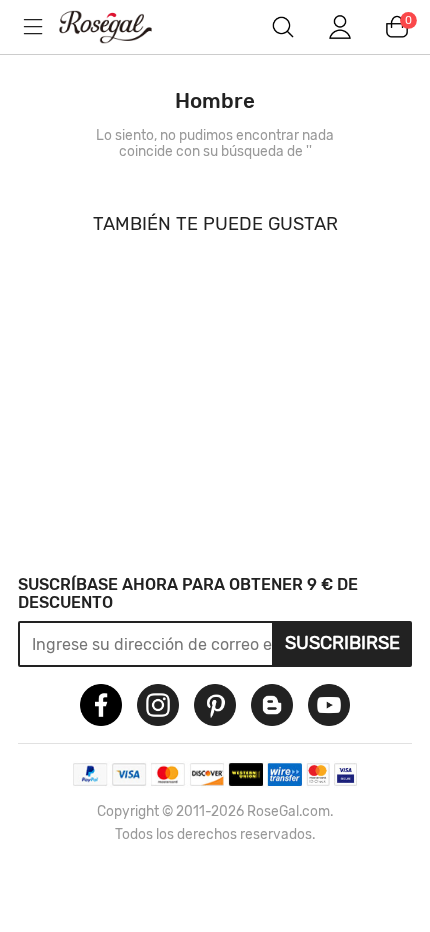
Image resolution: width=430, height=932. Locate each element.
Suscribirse (342, 643)
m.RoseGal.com (120, 27)
